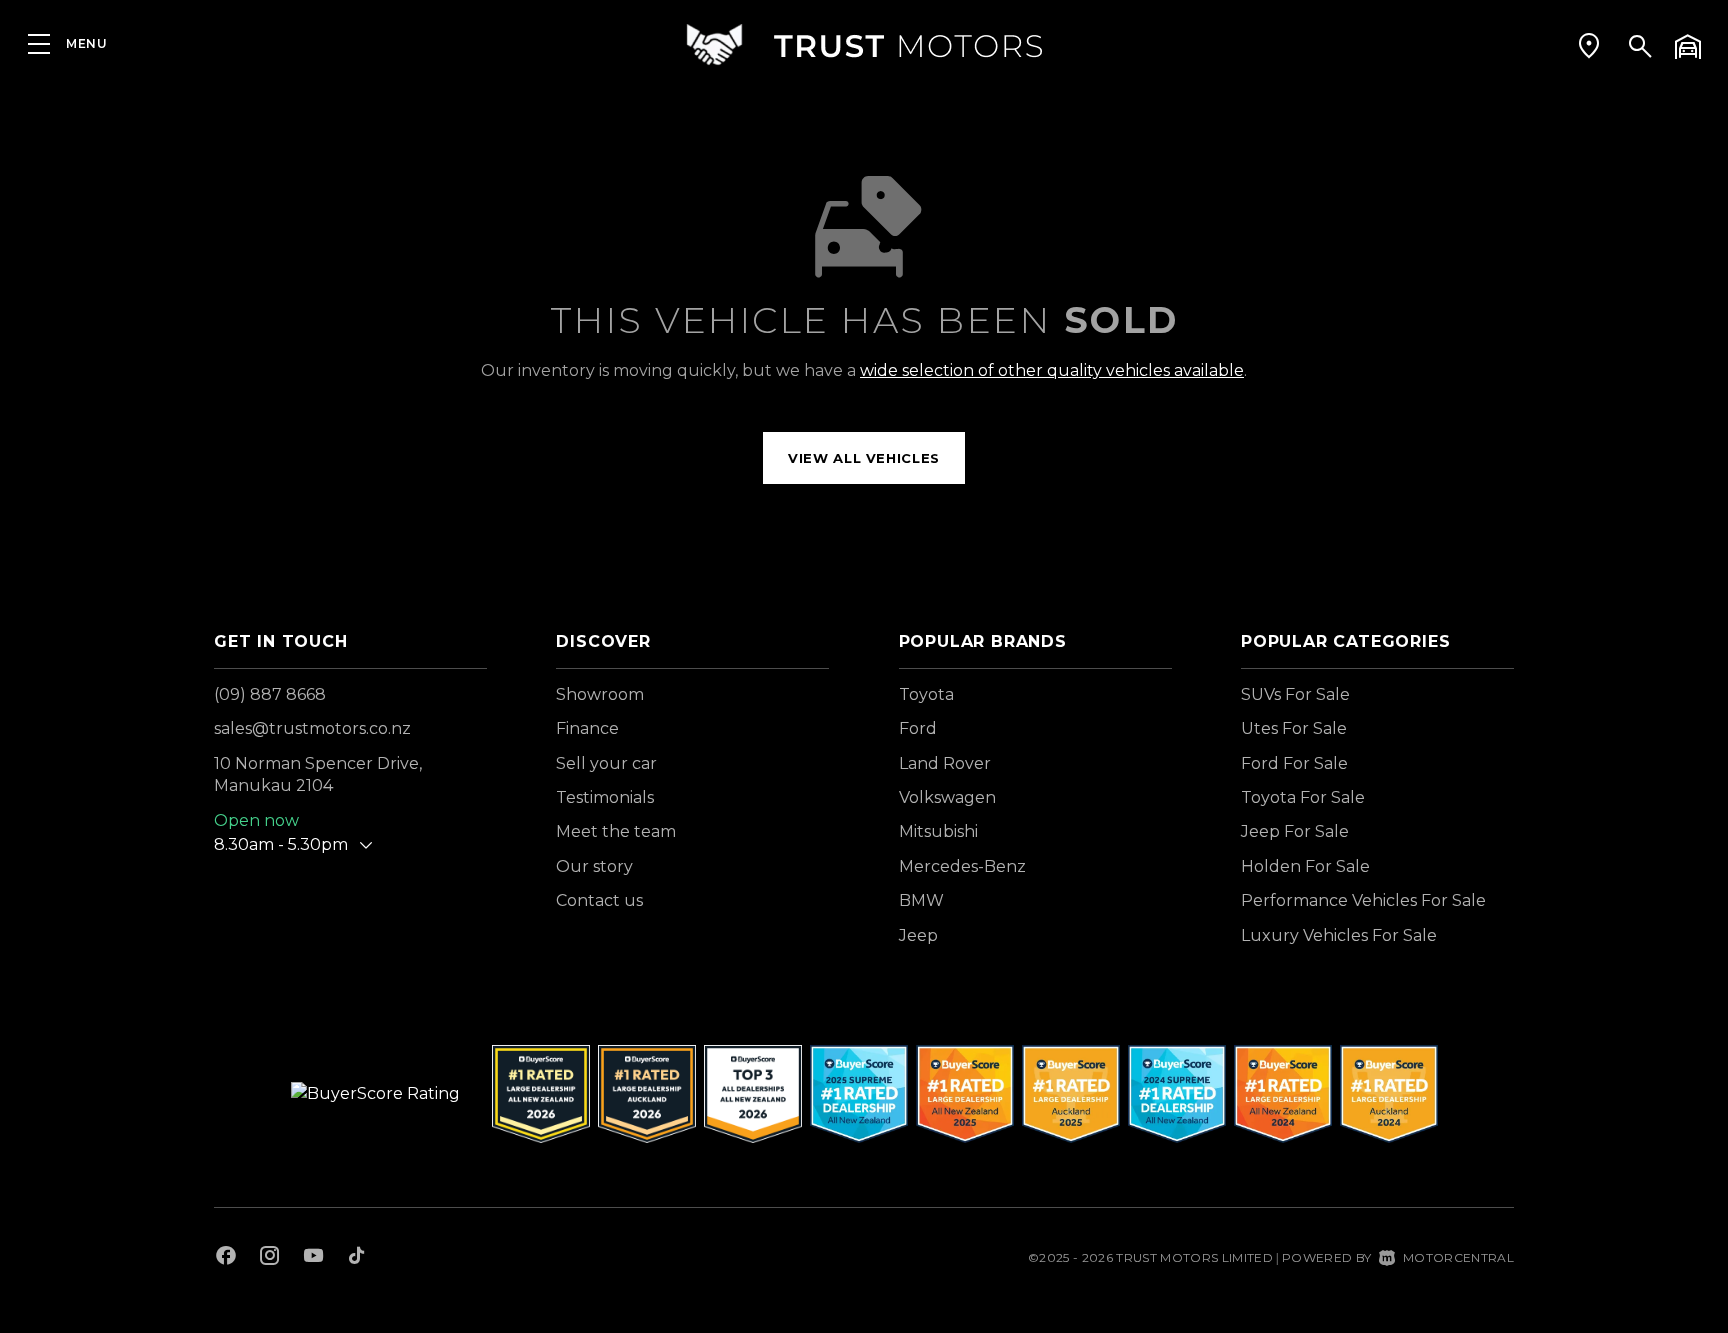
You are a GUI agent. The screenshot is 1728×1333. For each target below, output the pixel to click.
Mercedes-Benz (962, 866)
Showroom (600, 694)
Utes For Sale (1294, 728)
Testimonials (605, 797)
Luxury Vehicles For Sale (1339, 935)
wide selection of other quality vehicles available (1052, 370)
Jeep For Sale (1295, 831)
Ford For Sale (1294, 763)
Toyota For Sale (1303, 797)
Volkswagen (947, 797)
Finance (587, 728)
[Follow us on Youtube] (313, 1258)
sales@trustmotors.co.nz (312, 728)
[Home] (864, 44)
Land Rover (945, 763)
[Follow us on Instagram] (270, 1258)
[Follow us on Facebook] (226, 1258)
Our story (594, 866)
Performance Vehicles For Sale (1363, 900)
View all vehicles (864, 458)
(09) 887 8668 (270, 694)
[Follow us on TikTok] (356, 1258)
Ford (918, 728)
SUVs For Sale (1295, 694)
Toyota (926, 694)
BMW (921, 900)
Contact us (599, 900)
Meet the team (616, 831)
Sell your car (606, 763)
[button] (1589, 45)
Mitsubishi (938, 831)
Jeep (918, 935)
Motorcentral (1458, 1257)
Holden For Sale (1305, 866)
